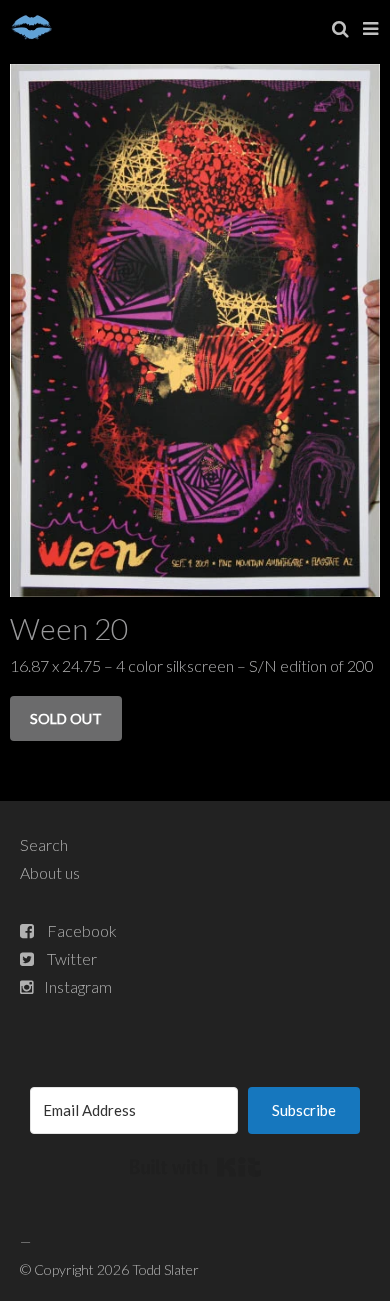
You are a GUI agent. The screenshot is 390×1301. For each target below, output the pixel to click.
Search (44, 844)
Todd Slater (165, 1269)
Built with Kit (195, 1167)
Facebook (82, 930)
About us (50, 872)
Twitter (72, 958)
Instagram (78, 986)
